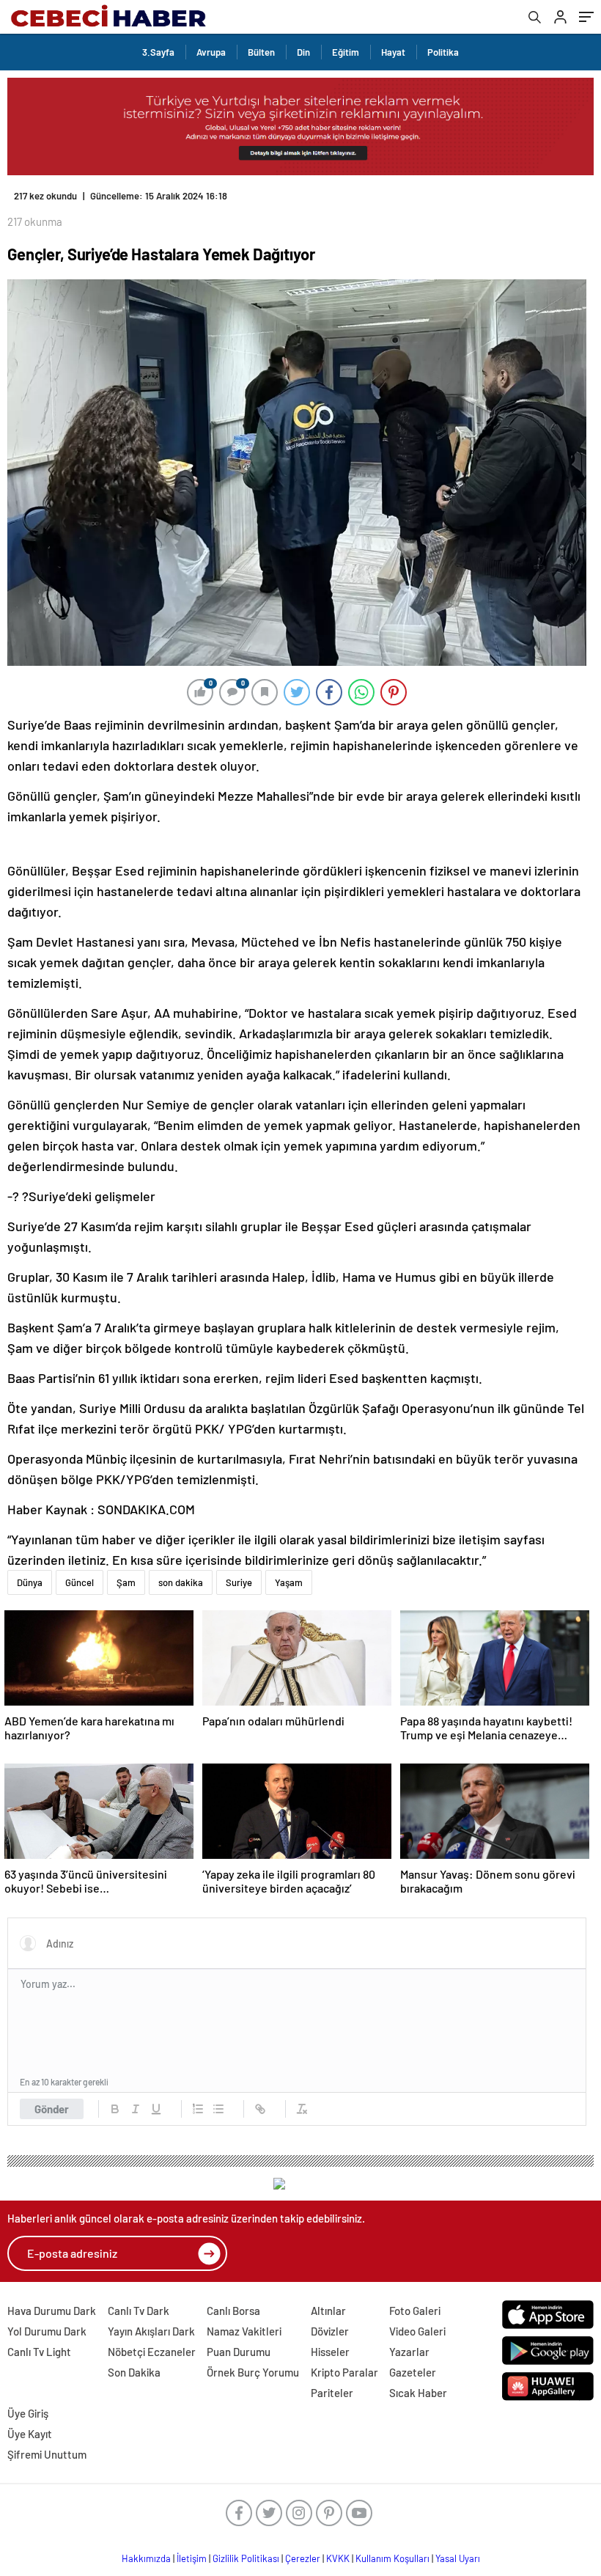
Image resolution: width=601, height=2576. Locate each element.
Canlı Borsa (233, 2311)
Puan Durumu (239, 2352)
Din (303, 52)
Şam (126, 1582)
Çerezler (303, 2558)
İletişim (192, 2558)
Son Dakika (134, 2372)
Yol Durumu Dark (47, 2331)
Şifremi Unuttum (47, 2454)
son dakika (181, 1582)
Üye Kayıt (30, 2434)
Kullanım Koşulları (392, 2558)
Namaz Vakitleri (244, 2331)
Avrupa (211, 52)
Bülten (261, 52)
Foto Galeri (415, 2311)
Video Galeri (417, 2331)
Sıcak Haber (418, 2393)
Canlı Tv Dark (139, 2311)
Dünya (30, 1582)
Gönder (52, 2109)
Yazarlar (409, 2352)
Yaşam (289, 1582)
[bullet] (218, 2109)
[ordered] (198, 2109)
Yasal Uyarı (458, 2558)
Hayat (393, 52)
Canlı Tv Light (39, 2352)
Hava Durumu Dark (52, 2311)
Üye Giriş (28, 2413)
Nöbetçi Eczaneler (152, 2352)
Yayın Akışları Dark (151, 2331)
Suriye (239, 1582)
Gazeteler (413, 2372)
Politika (443, 52)
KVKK (338, 2558)
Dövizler (330, 2331)
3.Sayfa (158, 52)
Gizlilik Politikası (246, 2558)
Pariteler (332, 2393)
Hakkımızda (146, 2558)
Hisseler (330, 2352)
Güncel (80, 1582)
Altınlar (328, 2311)
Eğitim (346, 52)
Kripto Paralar (344, 2372)
